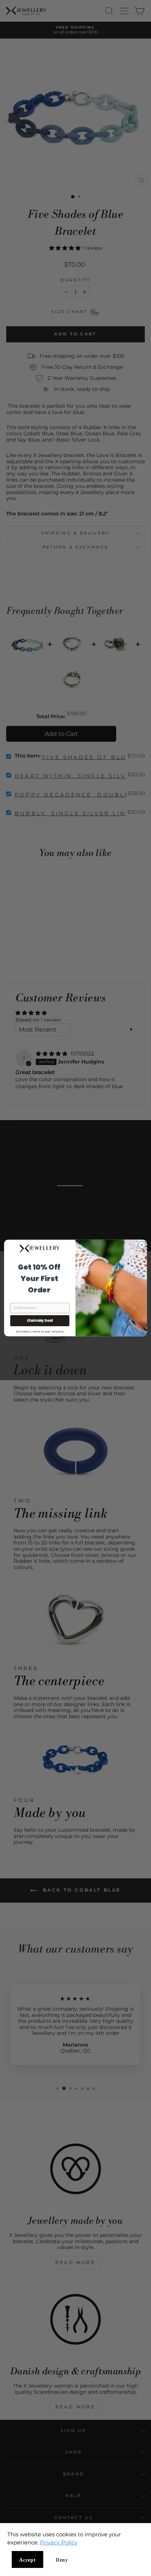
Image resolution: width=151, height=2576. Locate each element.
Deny (62, 2560)
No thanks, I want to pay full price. (40, 1331)
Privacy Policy (59, 2542)
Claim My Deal (40, 1321)
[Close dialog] (142, 1245)
